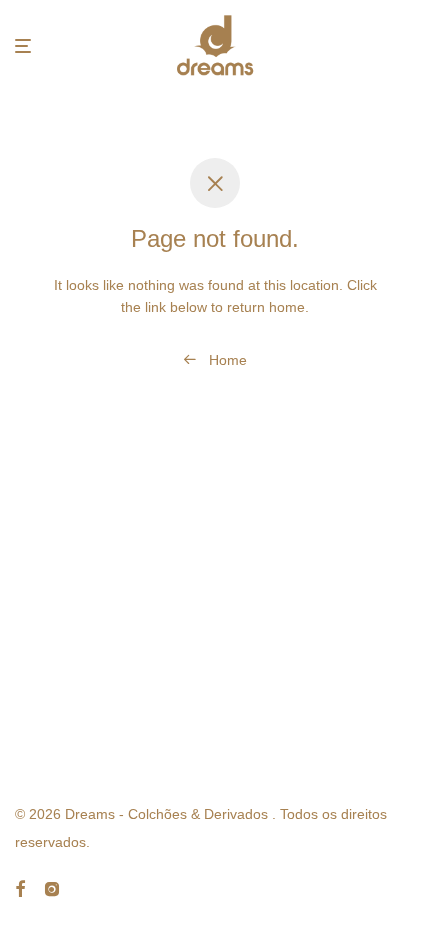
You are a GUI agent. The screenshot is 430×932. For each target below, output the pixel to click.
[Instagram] (52, 888)
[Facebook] (20, 888)
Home (226, 360)
